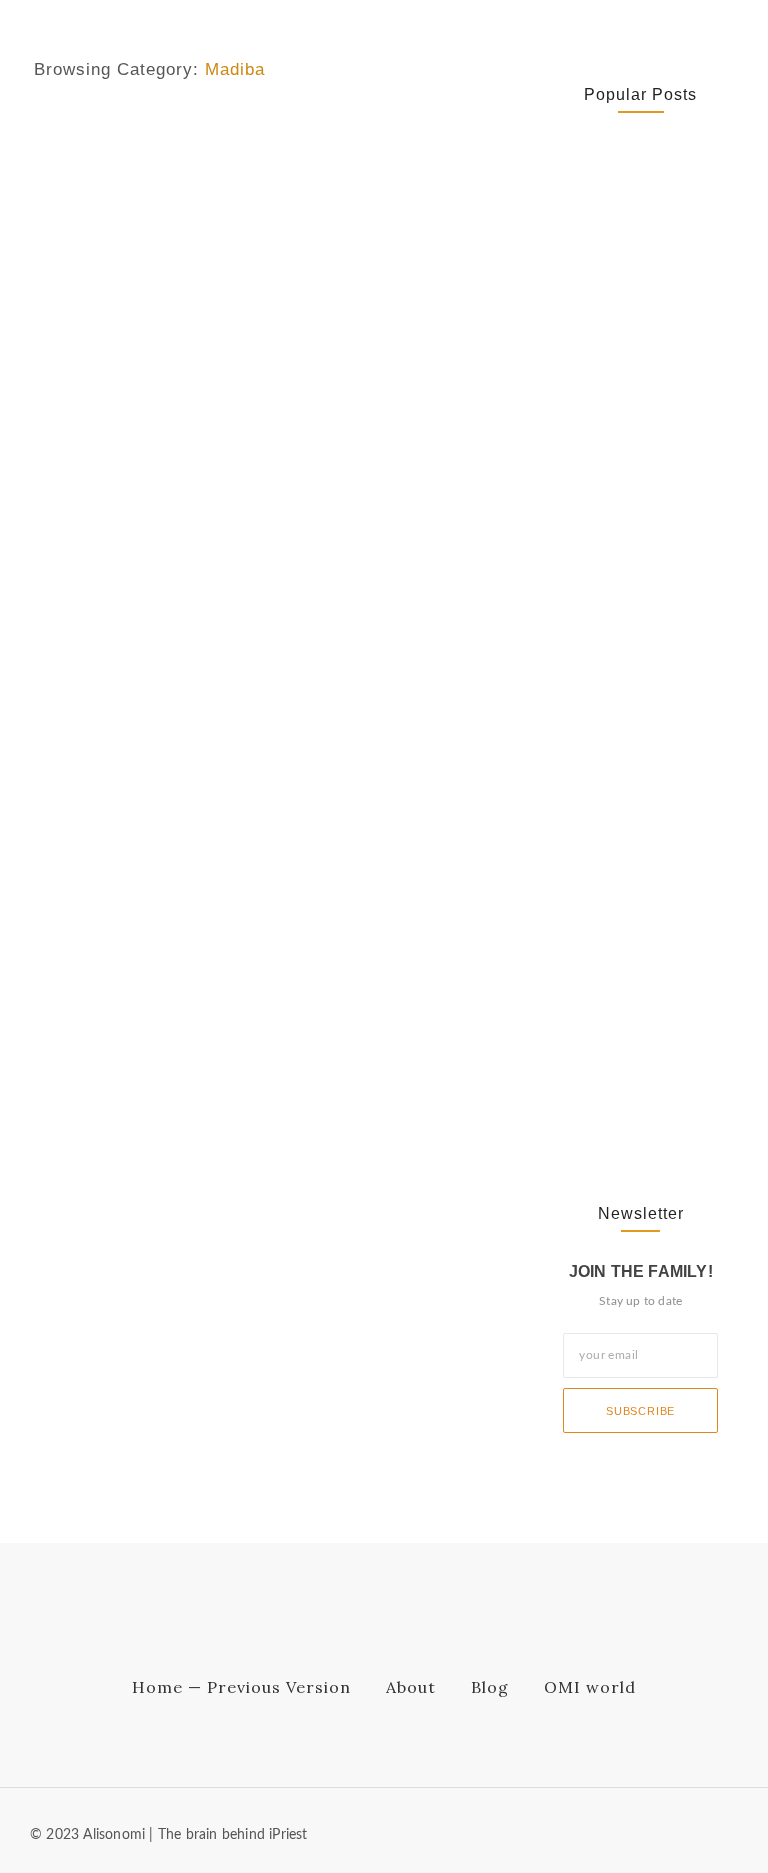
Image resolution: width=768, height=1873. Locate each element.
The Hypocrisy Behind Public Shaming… (633, 922)
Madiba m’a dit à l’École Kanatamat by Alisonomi (273, 183)
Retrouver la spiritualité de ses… (629, 262)
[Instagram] (727, 1831)
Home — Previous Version (241, 1687)
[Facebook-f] (662, 1831)
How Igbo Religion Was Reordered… (637, 693)
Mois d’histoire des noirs (233, 132)
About (411, 1687)
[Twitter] (694, 1831)
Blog (490, 1687)
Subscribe (640, 1411)
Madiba (127, 132)
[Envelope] (629, 1831)
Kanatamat (65, 132)
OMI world (590, 1687)
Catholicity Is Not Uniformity (617, 387)
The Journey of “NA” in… (628, 1098)
